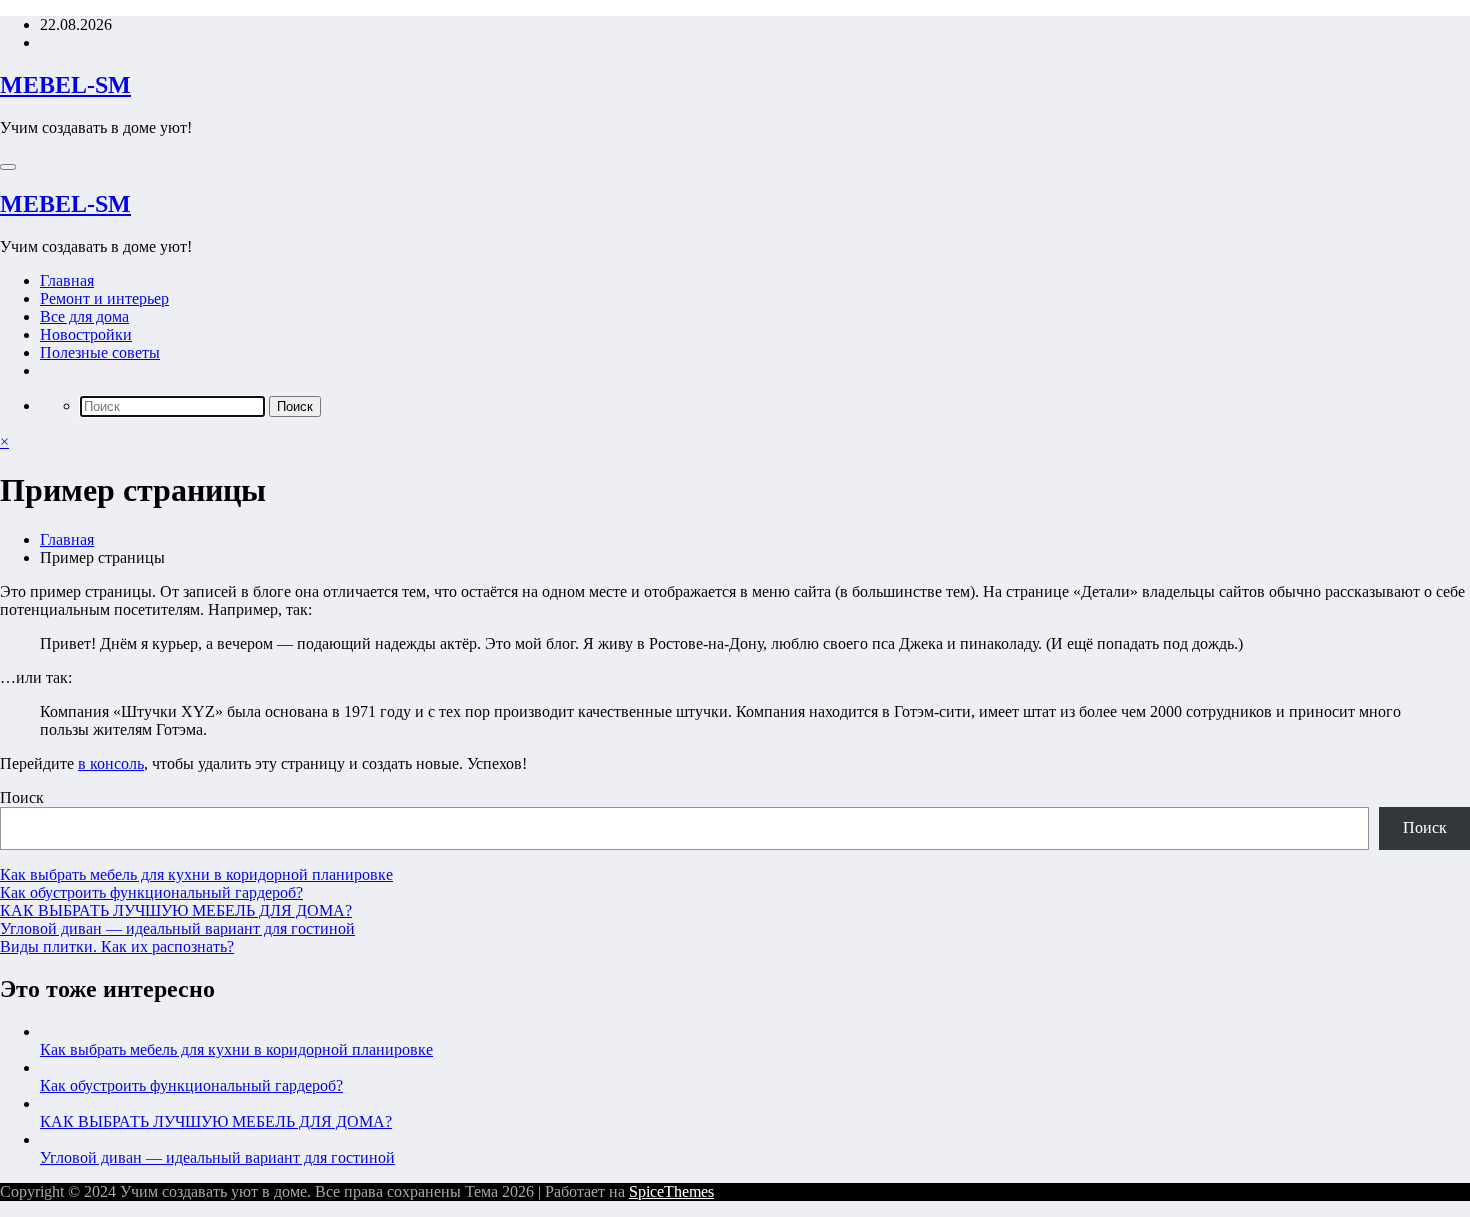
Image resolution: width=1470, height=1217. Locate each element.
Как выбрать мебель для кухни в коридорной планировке (196, 874)
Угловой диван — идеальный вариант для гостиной (177, 928)
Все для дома (84, 316)
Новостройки (86, 334)
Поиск (22, 797)
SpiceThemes (671, 1191)
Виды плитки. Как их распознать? (117, 946)
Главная (67, 280)
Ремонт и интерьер (104, 298)
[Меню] (8, 167)
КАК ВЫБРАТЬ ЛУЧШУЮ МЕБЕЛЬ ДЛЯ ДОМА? (176, 910)
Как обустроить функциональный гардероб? (151, 892)
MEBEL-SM (65, 85)
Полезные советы (100, 352)
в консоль (111, 763)
